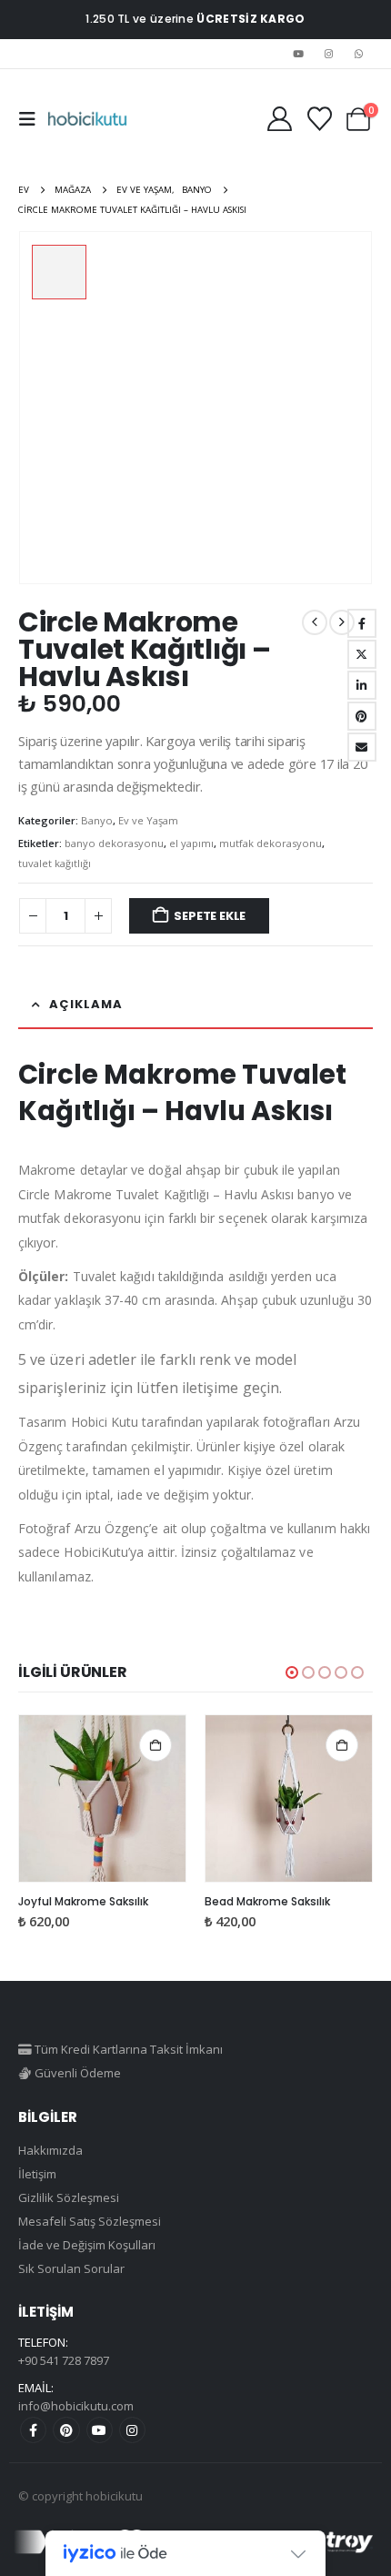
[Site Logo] (87, 119)
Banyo (97, 820)
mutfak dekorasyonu (271, 843)
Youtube (100, 2430)
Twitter (362, 654)
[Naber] (359, 54)
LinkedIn (362, 685)
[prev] (315, 622)
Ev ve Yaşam (148, 820)
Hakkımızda (50, 2150)
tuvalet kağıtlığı (55, 863)
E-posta (362, 747)
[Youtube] (298, 54)
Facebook (362, 623)
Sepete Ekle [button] (155, 1745)
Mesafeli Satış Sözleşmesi (90, 2221)
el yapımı (191, 843)
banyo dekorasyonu (114, 843)
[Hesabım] (279, 119)
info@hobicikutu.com (76, 2406)
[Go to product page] (102, 1798)
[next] (342, 622)
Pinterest (66, 2430)
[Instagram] (329, 54)
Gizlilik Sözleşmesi (69, 2197)
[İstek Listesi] (319, 119)
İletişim (37, 2174)
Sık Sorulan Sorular (71, 2268)
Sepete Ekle (210, 916)
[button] (33, 119)
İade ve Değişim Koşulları (87, 2245)
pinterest (362, 716)
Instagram (132, 2430)
